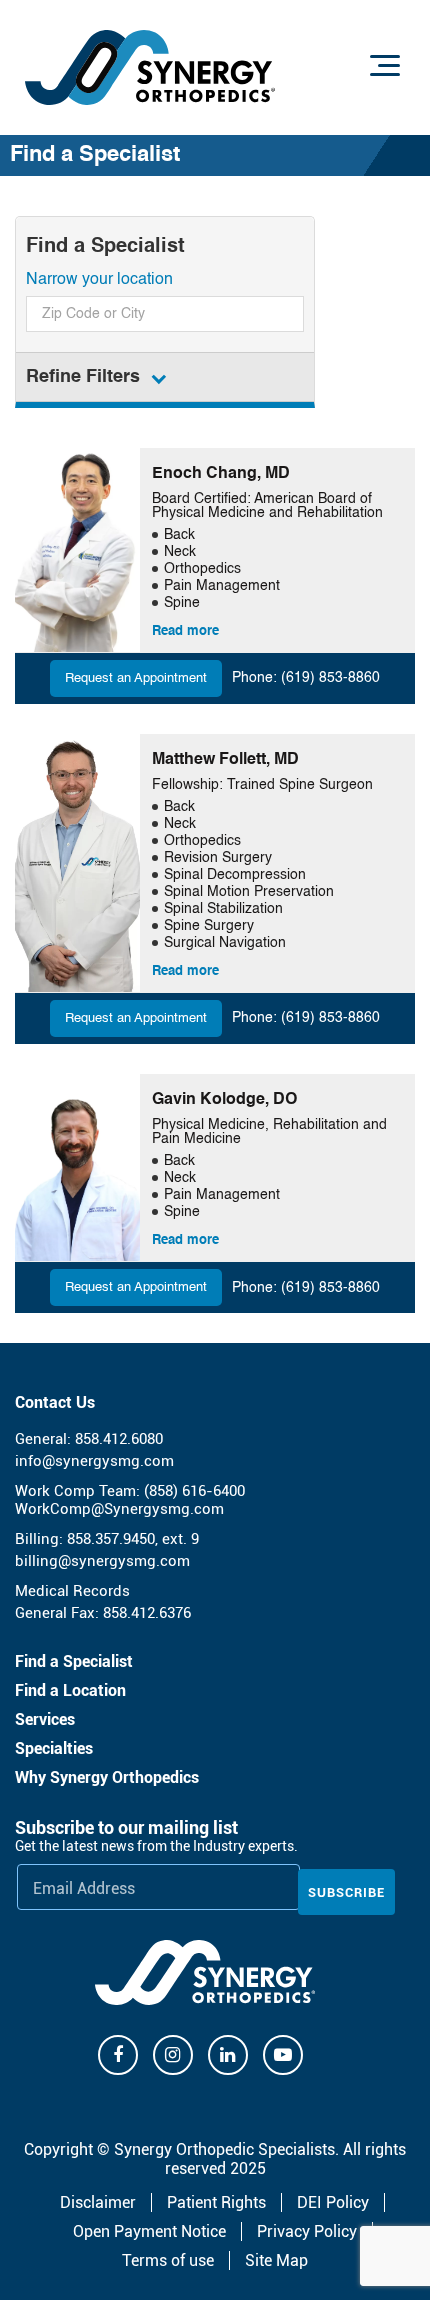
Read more (185, 631)
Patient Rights (216, 2202)
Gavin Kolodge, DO (224, 1100)
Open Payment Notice (149, 2231)
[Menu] (385, 65)
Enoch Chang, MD (221, 474)
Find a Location (70, 1690)
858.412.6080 (119, 1439)
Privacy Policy (307, 2231)
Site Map (276, 2260)
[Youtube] (283, 2055)
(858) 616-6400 (194, 1491)
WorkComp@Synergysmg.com (119, 1509)
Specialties (54, 1748)
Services (45, 1719)
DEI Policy (333, 2202)
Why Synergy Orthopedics (107, 1777)
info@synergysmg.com (94, 1461)
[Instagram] (173, 2055)
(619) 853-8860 (330, 678)
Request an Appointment (136, 678)
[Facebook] (118, 2055)
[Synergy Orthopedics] (150, 67)
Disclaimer (98, 2202)
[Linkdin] (228, 2055)
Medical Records (72, 1591)
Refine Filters (83, 377)
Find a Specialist (74, 1661)
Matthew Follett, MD (225, 760)
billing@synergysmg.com (102, 1561)
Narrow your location (99, 280)
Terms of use (168, 2260)
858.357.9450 (111, 1539)
